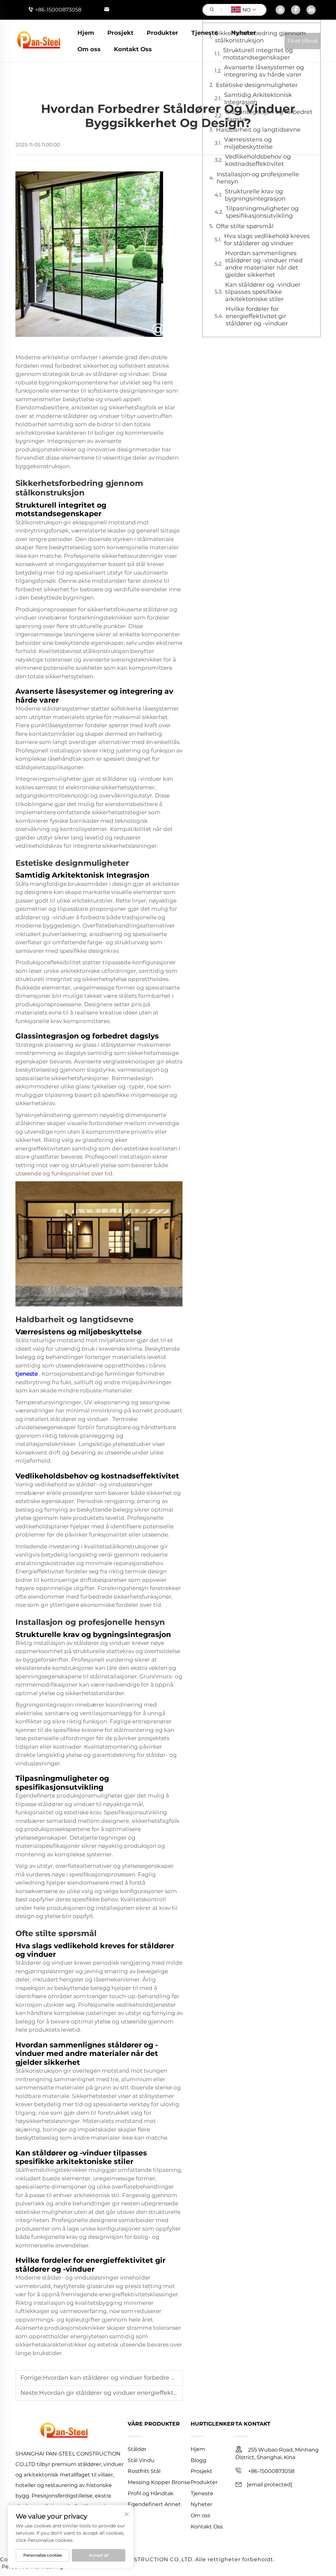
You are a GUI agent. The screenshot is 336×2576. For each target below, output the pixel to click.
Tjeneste (205, 33)
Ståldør (137, 2449)
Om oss (89, 49)
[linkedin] (311, 10)
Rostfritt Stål (144, 2471)
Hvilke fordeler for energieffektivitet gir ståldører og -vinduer (257, 316)
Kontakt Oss (133, 49)
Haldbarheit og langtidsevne (258, 130)
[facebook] (296, 10)
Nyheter (243, 33)
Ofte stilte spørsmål (245, 226)
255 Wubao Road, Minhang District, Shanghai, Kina (277, 2454)
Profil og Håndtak (151, 2493)
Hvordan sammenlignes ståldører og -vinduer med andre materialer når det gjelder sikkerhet (264, 264)
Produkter (162, 33)
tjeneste (27, 1374)
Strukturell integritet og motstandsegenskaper (258, 54)
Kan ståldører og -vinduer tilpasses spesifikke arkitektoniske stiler (263, 292)
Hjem (86, 33)
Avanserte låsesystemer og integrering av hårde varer (264, 71)
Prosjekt (120, 33)
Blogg (199, 2460)
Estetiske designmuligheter (257, 85)
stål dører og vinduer (80, 1419)
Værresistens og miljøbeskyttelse (248, 143)
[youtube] (280, 10)
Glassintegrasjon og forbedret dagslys (269, 116)
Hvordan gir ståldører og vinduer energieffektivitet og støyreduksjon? (141, 2393)
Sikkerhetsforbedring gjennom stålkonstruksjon (260, 37)
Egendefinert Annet (154, 2504)
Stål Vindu (141, 2460)
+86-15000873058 (58, 10)
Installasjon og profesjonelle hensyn (258, 178)
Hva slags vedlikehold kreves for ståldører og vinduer (267, 240)
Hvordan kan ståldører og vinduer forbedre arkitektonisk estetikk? (140, 2378)
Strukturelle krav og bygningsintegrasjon (255, 195)
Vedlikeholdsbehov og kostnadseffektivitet (258, 160)
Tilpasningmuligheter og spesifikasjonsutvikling (262, 212)
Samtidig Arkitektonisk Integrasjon (258, 98)
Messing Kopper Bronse (159, 2482)
